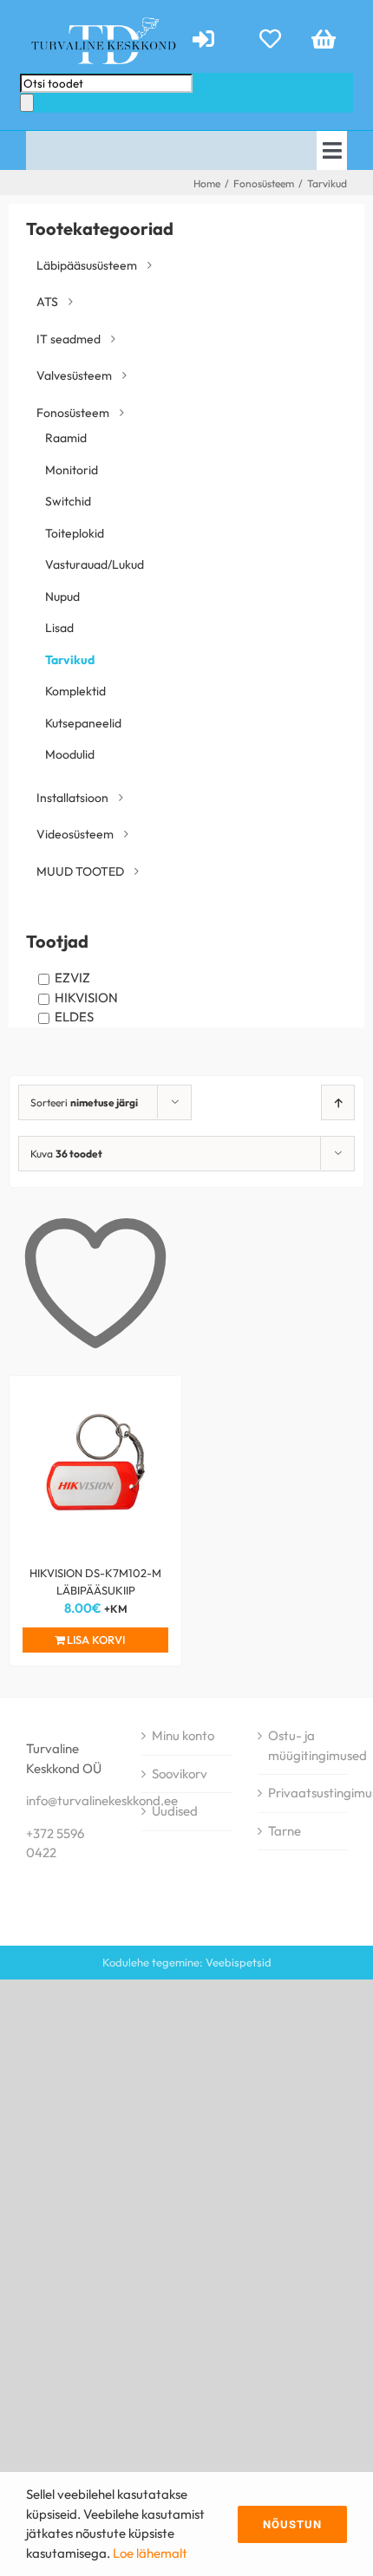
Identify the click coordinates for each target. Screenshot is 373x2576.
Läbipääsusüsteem (87, 265)
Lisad (59, 628)
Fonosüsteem (73, 413)
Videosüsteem (75, 834)
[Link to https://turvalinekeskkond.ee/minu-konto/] (212, 39)
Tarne (285, 1831)
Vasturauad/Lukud (95, 564)
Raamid (66, 438)
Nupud (62, 597)
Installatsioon (72, 798)
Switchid (68, 501)
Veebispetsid (239, 1962)
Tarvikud (70, 660)
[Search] (27, 103)
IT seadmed (69, 339)
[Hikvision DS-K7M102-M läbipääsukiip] (95, 1462)
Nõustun (292, 2524)
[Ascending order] (338, 1102)
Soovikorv (180, 1774)
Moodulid (70, 754)
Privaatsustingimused (303, 1793)
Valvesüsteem (74, 375)
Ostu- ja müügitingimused (303, 1745)
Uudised (175, 1811)
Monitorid (72, 470)
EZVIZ (72, 978)
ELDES (74, 1017)
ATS (47, 302)
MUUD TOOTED (80, 871)
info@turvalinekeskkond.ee (102, 1800)
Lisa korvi (96, 1640)
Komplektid (75, 691)
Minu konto (183, 1735)
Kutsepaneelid (83, 723)
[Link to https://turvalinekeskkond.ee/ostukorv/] (324, 39)
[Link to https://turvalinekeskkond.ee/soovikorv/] (270, 39)
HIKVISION (86, 998)
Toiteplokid (75, 533)
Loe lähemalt (150, 2553)
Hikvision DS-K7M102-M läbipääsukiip (95, 1581)
